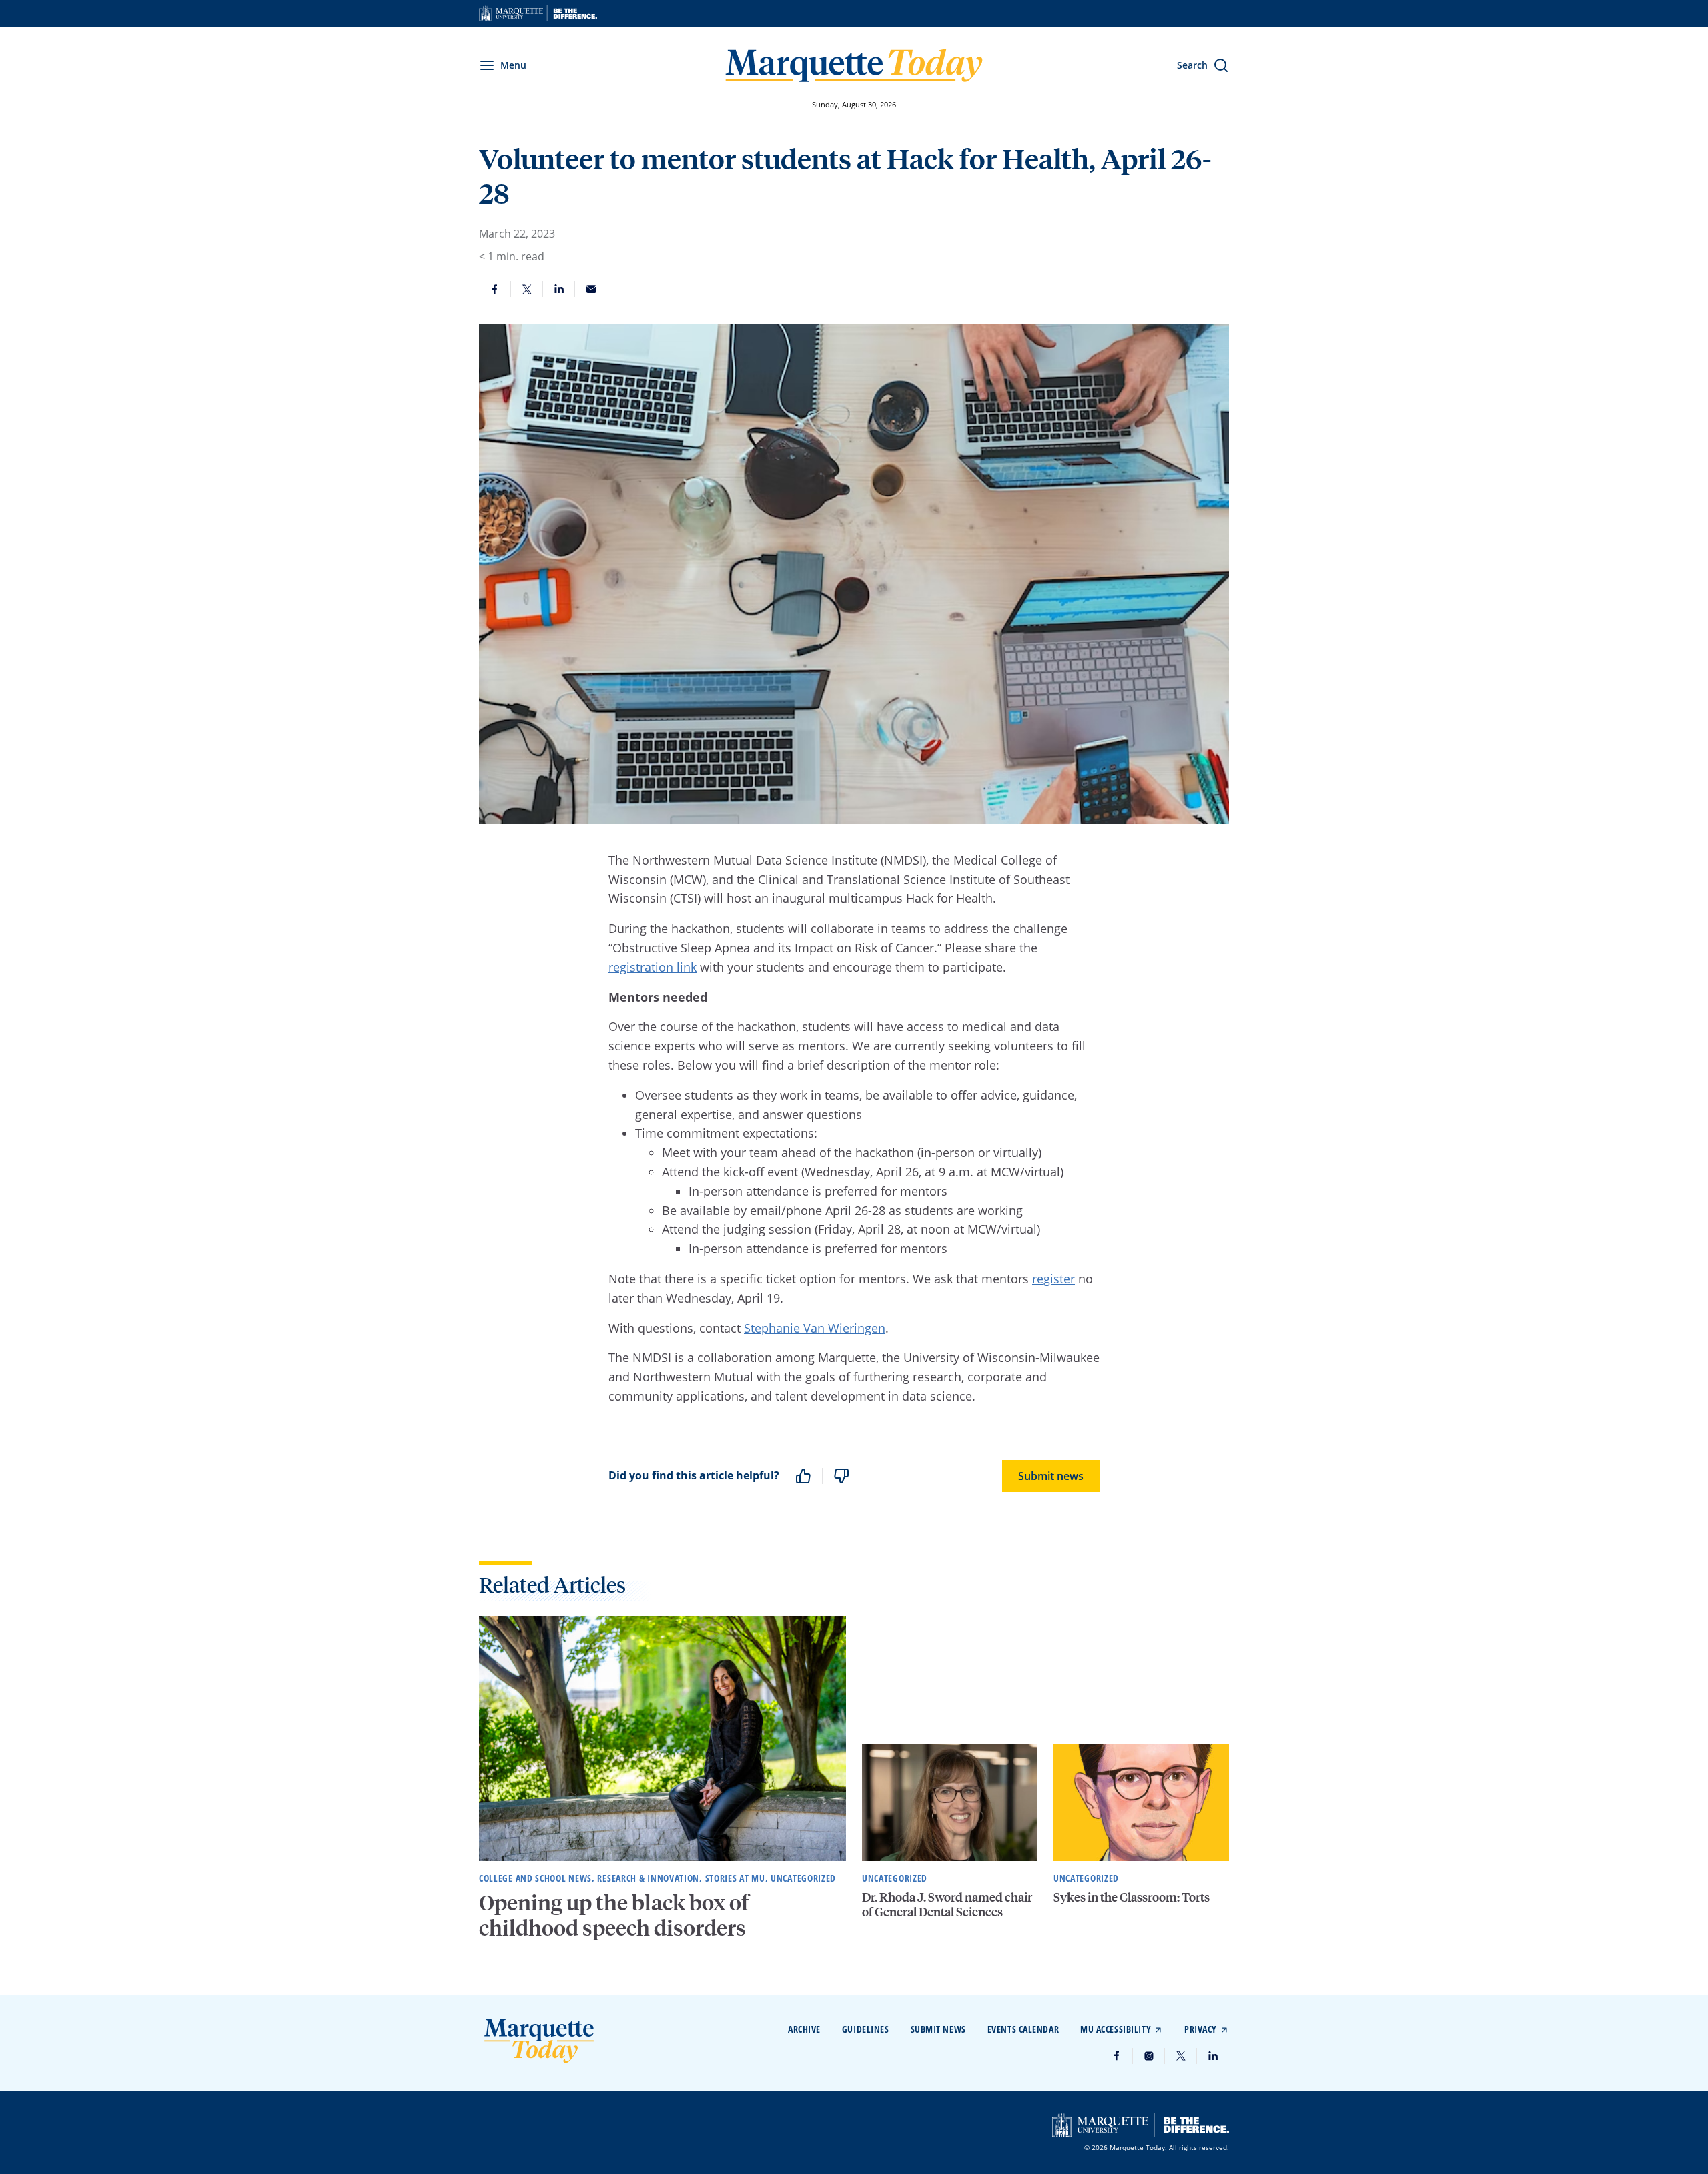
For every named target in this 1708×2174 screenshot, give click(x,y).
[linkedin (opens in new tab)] (1213, 2056)
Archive (804, 2029)
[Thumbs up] (803, 1476)
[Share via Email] (591, 289)
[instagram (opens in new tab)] (1149, 2056)
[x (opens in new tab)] (1181, 2056)
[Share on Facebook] (495, 289)
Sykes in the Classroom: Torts (1132, 1897)
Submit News (938, 2029)
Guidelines (866, 2029)
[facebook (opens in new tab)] (1117, 2056)
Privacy (1201, 2029)
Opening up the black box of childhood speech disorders (614, 1915)
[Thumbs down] (841, 1476)
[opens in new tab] (538, 13)
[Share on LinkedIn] (559, 289)
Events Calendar (1023, 2029)
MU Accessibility (1116, 2029)
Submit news (1051, 1476)
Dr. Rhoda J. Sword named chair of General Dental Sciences (947, 1904)
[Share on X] (527, 289)
